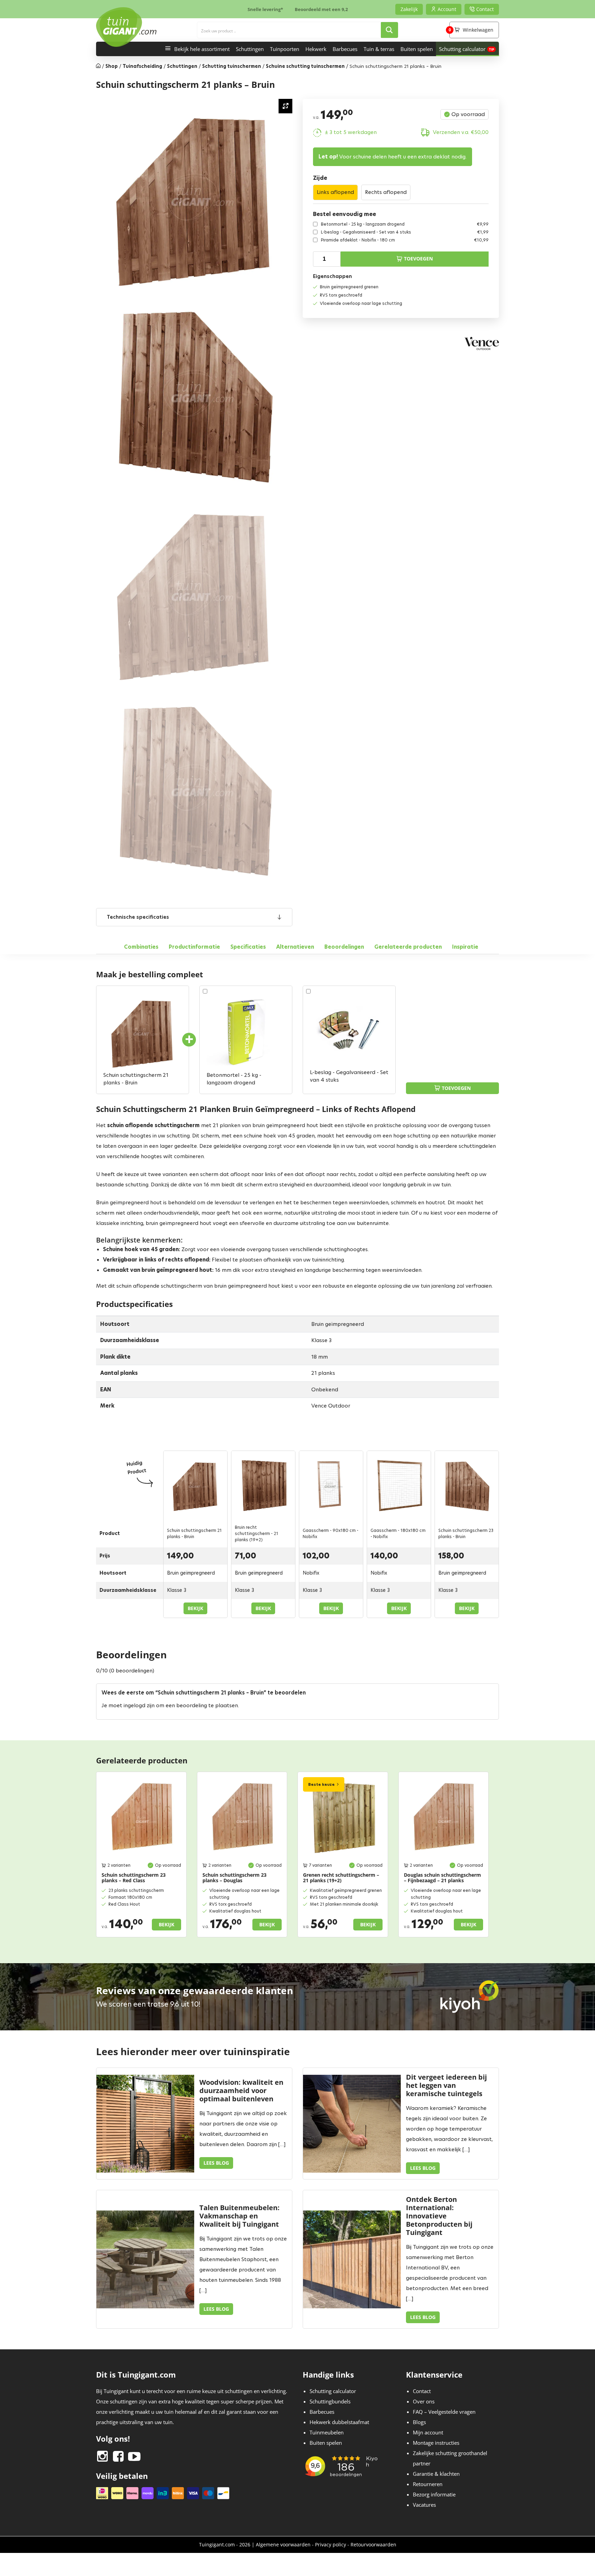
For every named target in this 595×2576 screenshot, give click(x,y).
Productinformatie (194, 947)
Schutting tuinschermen (232, 66)
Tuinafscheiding (142, 66)
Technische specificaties (138, 917)
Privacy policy (331, 2544)
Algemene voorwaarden (283, 2544)
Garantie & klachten (436, 2474)
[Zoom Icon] (285, 106)
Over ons (424, 2402)
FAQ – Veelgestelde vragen (444, 2412)
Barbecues (345, 49)
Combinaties (141, 947)
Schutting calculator (462, 49)
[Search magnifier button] (389, 30)
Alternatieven (295, 947)
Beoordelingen (344, 947)
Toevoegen (418, 259)
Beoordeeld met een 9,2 (321, 9)
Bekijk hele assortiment (202, 49)
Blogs (419, 2422)
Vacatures (424, 2505)
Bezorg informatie (434, 2495)
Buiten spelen (417, 49)
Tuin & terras (379, 49)
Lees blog (216, 2163)
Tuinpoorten (285, 49)
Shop (112, 66)
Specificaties (248, 947)
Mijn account (428, 2433)
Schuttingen (250, 49)
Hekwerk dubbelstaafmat (339, 2422)
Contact (422, 2391)
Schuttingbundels (330, 2402)
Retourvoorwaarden (373, 2544)
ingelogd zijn (139, 1705)
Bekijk (195, 1608)
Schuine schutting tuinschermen (305, 66)
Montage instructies (436, 2443)
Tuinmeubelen (327, 2433)
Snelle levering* (265, 9)
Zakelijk (409, 9)
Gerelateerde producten (408, 947)
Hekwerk (316, 49)
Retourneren (428, 2484)
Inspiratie (465, 947)
